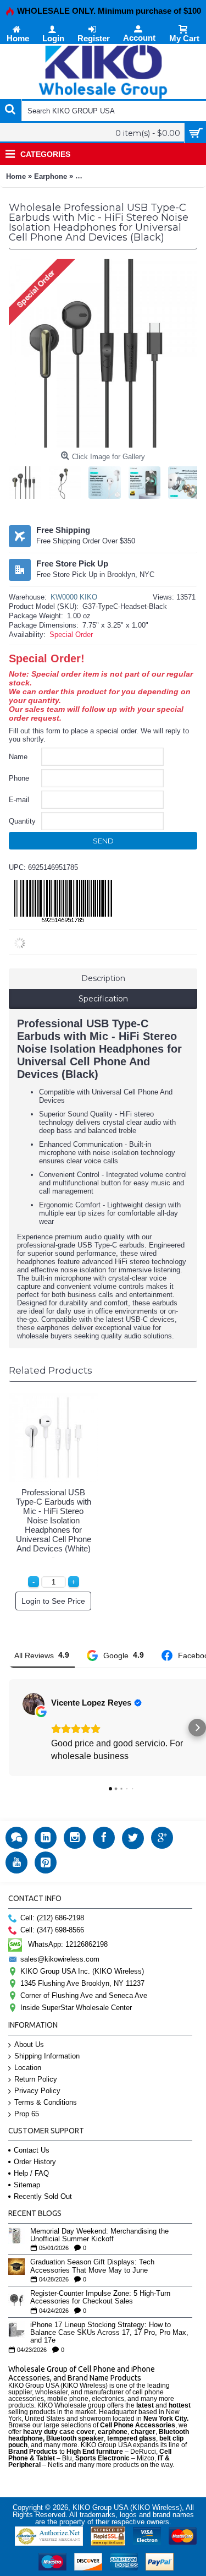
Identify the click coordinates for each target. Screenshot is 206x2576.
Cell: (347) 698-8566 (52, 1930)
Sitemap (27, 2185)
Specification (103, 999)
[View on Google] (34, 1704)
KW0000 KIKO (74, 597)
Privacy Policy (37, 2091)
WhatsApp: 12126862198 (68, 1944)
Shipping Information (47, 2056)
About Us (29, 2044)
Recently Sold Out (43, 2196)
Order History (35, 2162)
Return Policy (36, 2079)
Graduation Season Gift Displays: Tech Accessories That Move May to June (92, 2266)
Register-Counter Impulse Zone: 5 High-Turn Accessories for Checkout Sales (100, 2297)
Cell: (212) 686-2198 (52, 1918)
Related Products (51, 1370)
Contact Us (32, 2150)
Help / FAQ (31, 2173)
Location (28, 2068)
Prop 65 (27, 2114)
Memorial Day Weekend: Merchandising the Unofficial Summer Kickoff (99, 2235)
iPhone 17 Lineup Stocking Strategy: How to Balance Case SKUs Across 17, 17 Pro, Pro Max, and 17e (109, 2333)
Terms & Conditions (46, 2102)
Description (103, 978)
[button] (9, 1728)
